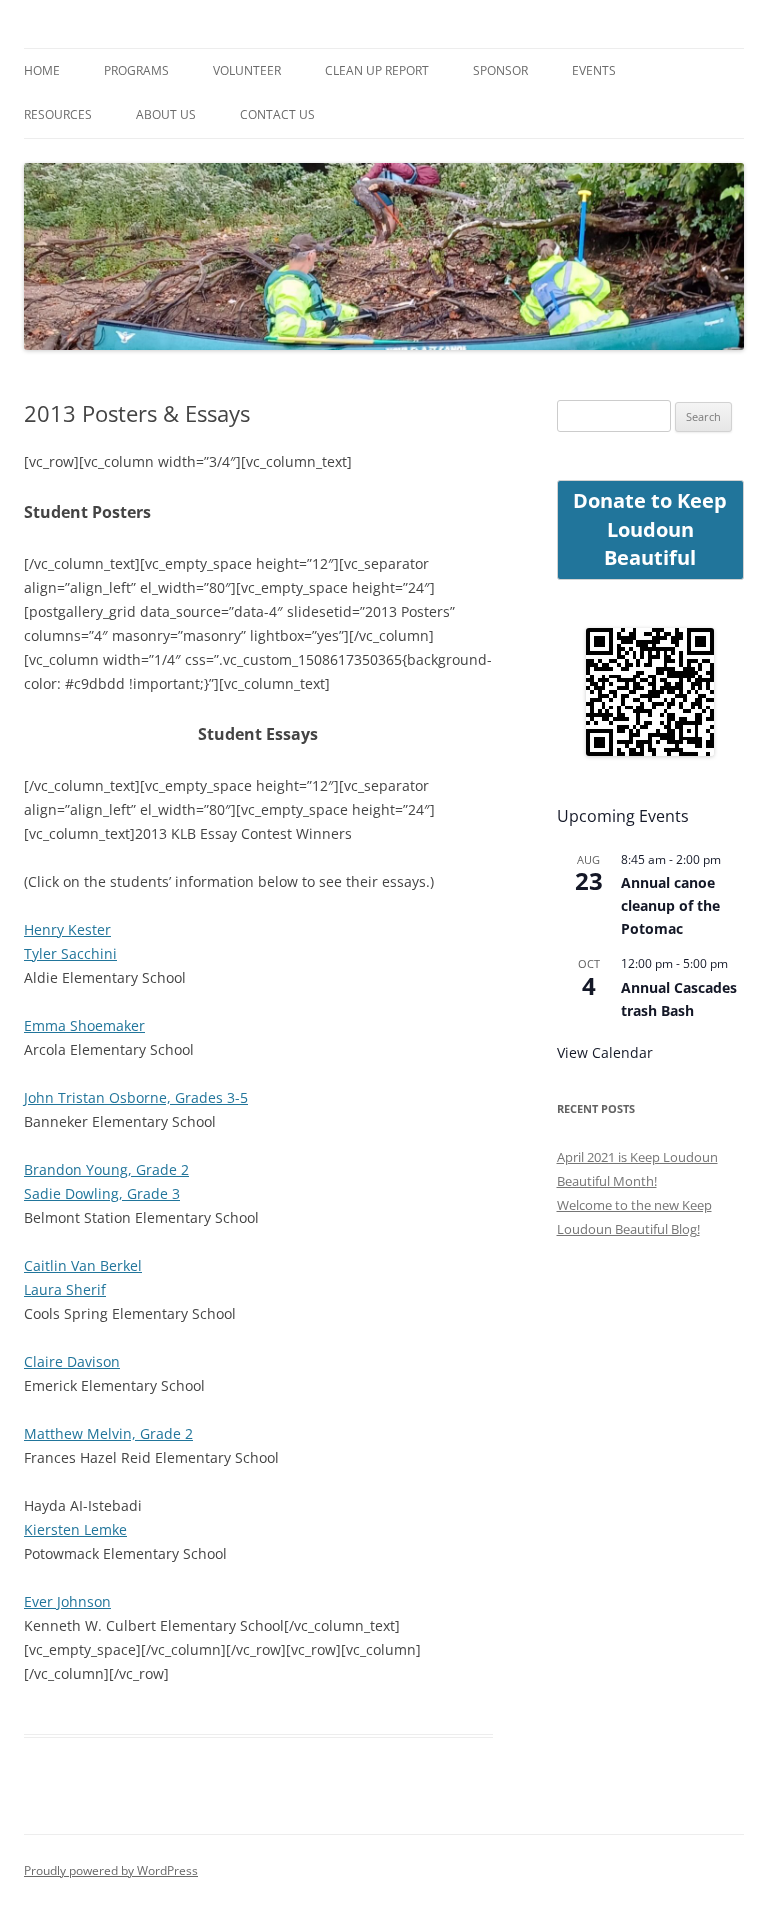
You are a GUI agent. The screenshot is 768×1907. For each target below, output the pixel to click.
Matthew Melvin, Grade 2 (108, 1433)
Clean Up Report (377, 70)
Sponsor (500, 70)
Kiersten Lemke (75, 1529)
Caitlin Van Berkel (83, 1265)
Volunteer (247, 70)
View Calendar (605, 1052)
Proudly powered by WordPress (111, 1870)
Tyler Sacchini (70, 953)
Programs (136, 70)
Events (594, 70)
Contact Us (277, 114)
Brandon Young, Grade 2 (106, 1169)
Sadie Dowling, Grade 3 (102, 1193)
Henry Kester (67, 929)
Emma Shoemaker (84, 1025)
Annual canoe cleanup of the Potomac (670, 905)
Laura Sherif (65, 1289)
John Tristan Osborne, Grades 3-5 (136, 1097)
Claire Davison (72, 1361)
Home (42, 70)
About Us (166, 114)
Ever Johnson (67, 1601)
